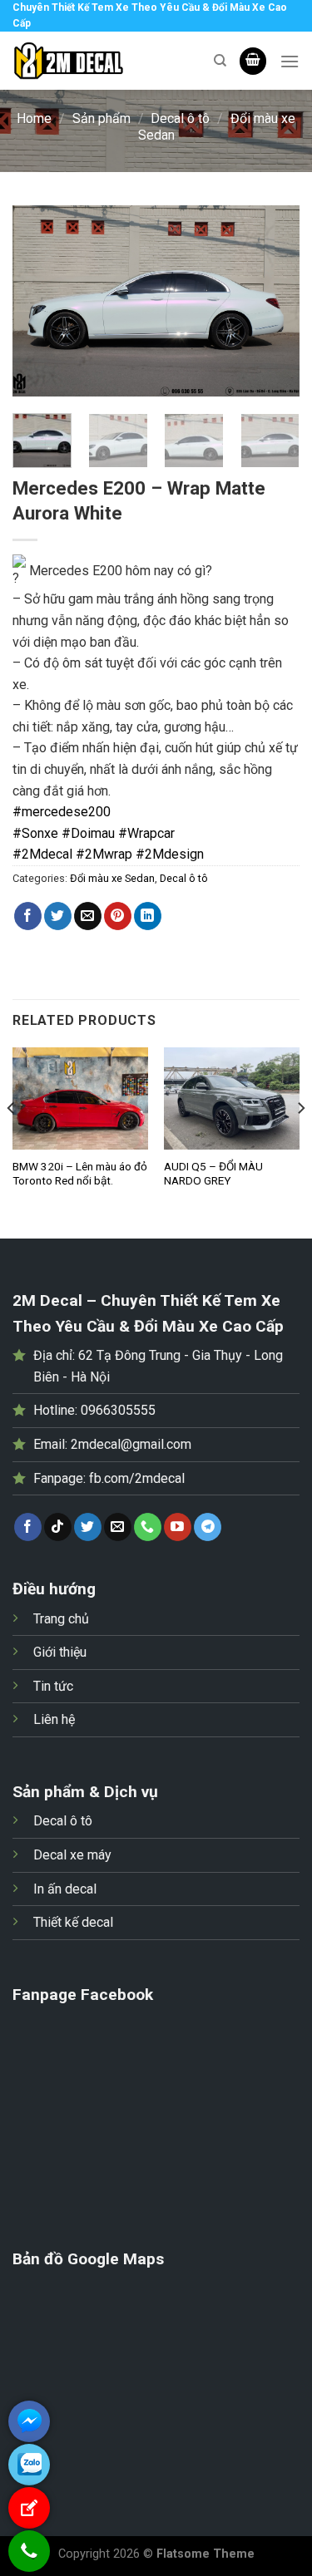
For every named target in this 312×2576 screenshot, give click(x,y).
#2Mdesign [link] (170, 854)
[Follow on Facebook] (28, 1527)
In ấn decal (65, 1889)
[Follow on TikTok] (58, 1527)
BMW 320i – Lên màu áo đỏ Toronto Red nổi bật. (80, 1174)
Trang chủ (61, 1619)
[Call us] (148, 1527)
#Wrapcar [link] (146, 833)
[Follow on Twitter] (88, 1527)
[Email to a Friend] (88, 916)
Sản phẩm (102, 118)
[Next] (273, 301)
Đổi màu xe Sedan (112, 878)
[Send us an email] (118, 1527)
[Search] (220, 61)
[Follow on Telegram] (208, 1527)
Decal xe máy (72, 1855)
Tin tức (53, 1686)
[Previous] (39, 301)
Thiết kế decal (73, 1922)
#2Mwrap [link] (104, 854)
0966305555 (118, 1410)
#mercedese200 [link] (62, 812)
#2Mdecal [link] (42, 854)
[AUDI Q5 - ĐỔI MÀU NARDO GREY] (232, 1098)
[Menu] (290, 61)
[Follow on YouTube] (178, 1527)
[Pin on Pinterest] (118, 916)
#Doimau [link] (88, 833)
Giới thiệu (60, 1652)
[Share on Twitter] (58, 916)
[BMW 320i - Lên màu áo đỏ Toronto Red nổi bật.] (80, 1098)
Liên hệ (54, 1719)
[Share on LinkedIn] (148, 916)
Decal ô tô (180, 118)
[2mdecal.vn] (101, 61)
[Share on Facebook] (28, 916)
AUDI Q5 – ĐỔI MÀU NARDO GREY (213, 1174)
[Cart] (253, 61)
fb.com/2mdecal (137, 1478)
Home (34, 118)
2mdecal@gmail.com (131, 1444)
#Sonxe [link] (35, 833)
